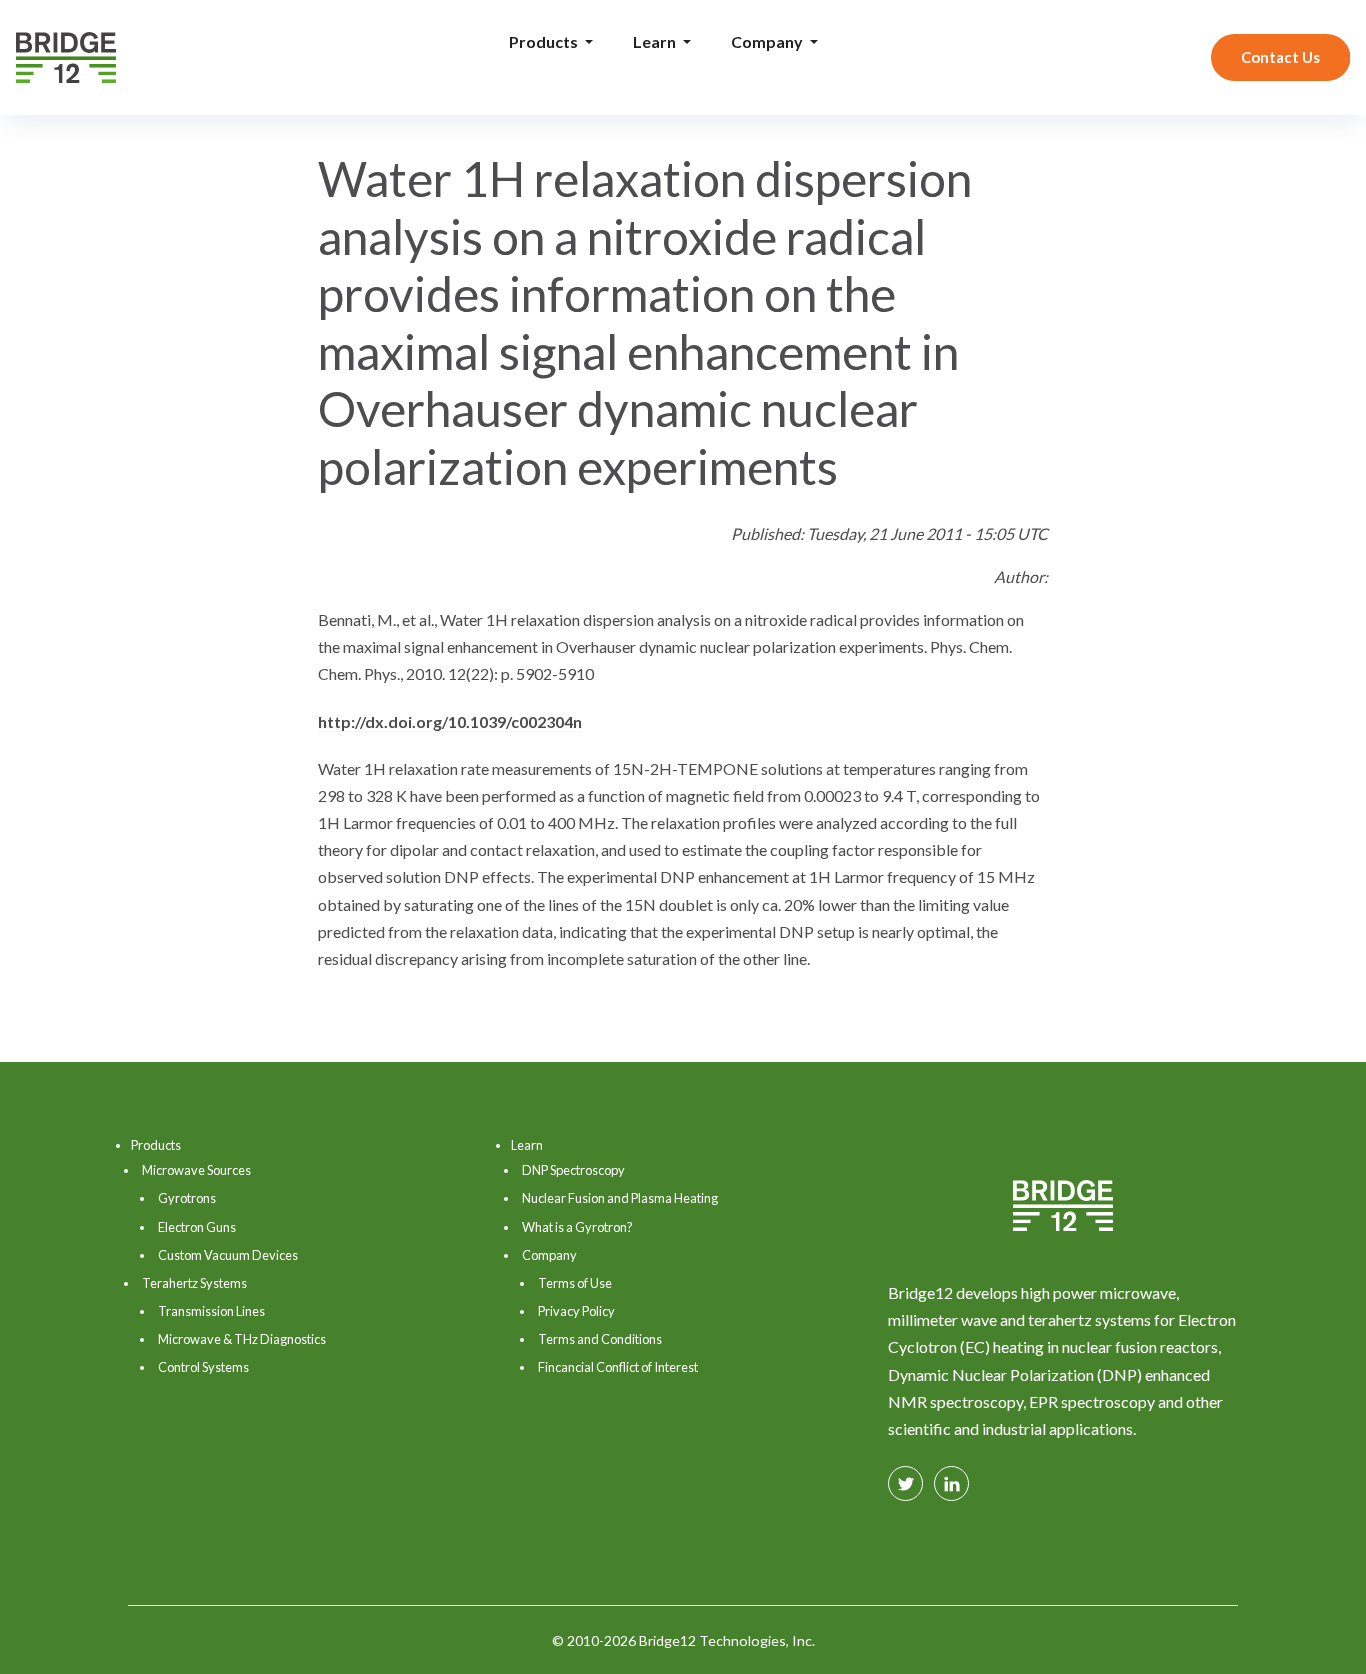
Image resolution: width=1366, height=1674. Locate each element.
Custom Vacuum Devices (228, 1255)
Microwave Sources (196, 1170)
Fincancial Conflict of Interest (618, 1367)
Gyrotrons (187, 1198)
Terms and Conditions (600, 1339)
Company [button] (768, 41)
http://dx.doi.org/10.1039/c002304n (450, 721)
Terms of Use (575, 1283)
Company (549, 1255)
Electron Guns (197, 1227)
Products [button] (545, 41)
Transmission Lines (211, 1311)
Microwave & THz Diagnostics (242, 1339)
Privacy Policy (576, 1311)
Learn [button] (656, 41)
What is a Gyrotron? (577, 1227)
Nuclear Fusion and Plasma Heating (620, 1198)
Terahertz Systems (194, 1283)
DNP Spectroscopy (573, 1170)
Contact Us (1280, 57)
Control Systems (203, 1367)
